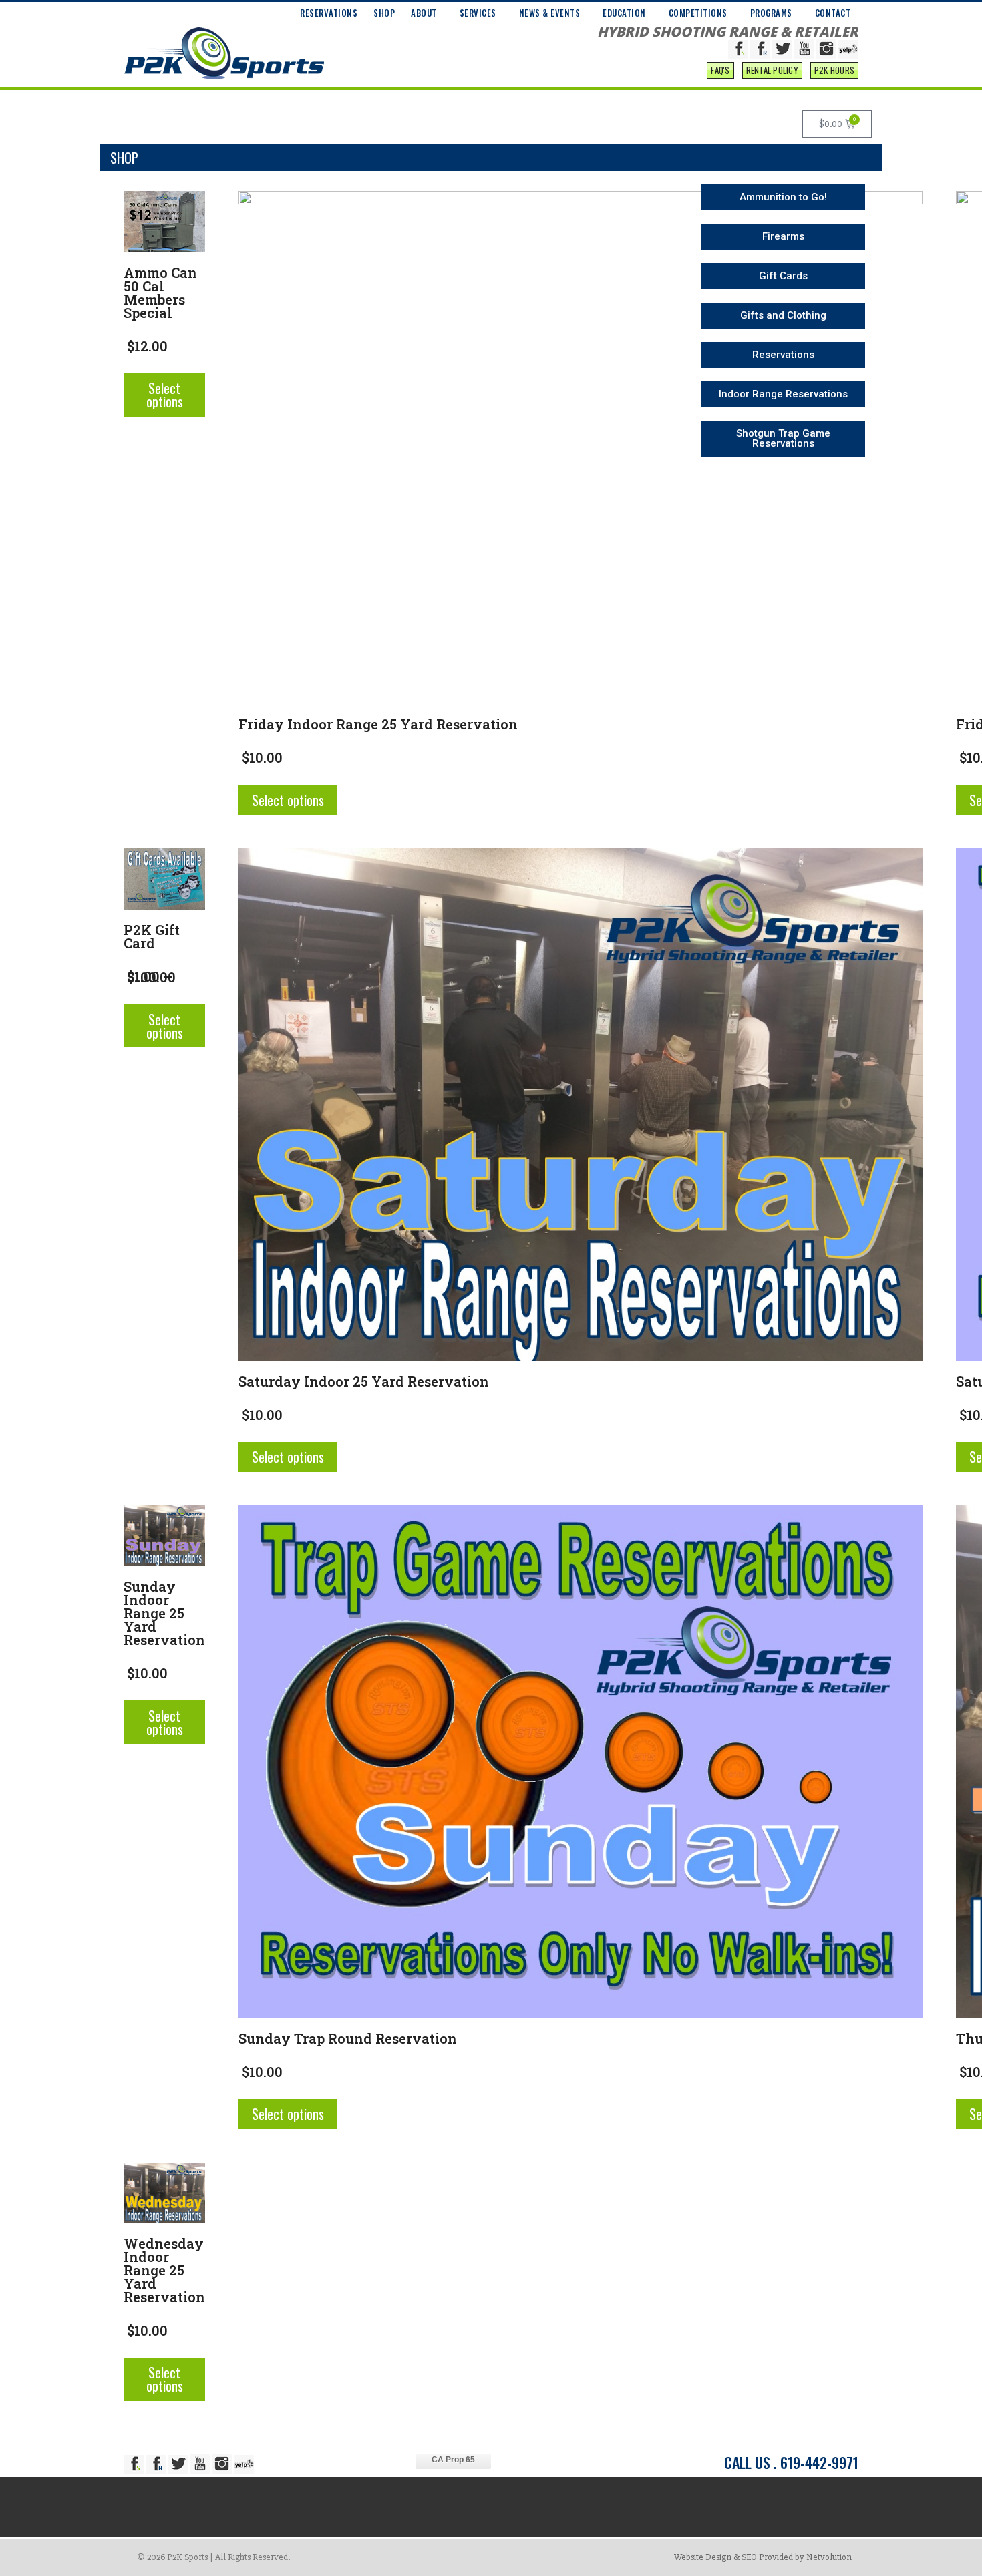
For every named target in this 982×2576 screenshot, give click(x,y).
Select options (165, 395)
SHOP (384, 13)
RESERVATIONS (329, 13)
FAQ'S (720, 70)
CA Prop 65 (453, 2460)
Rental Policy (772, 70)
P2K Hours (834, 70)
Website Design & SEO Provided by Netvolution (763, 2557)
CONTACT (833, 13)
